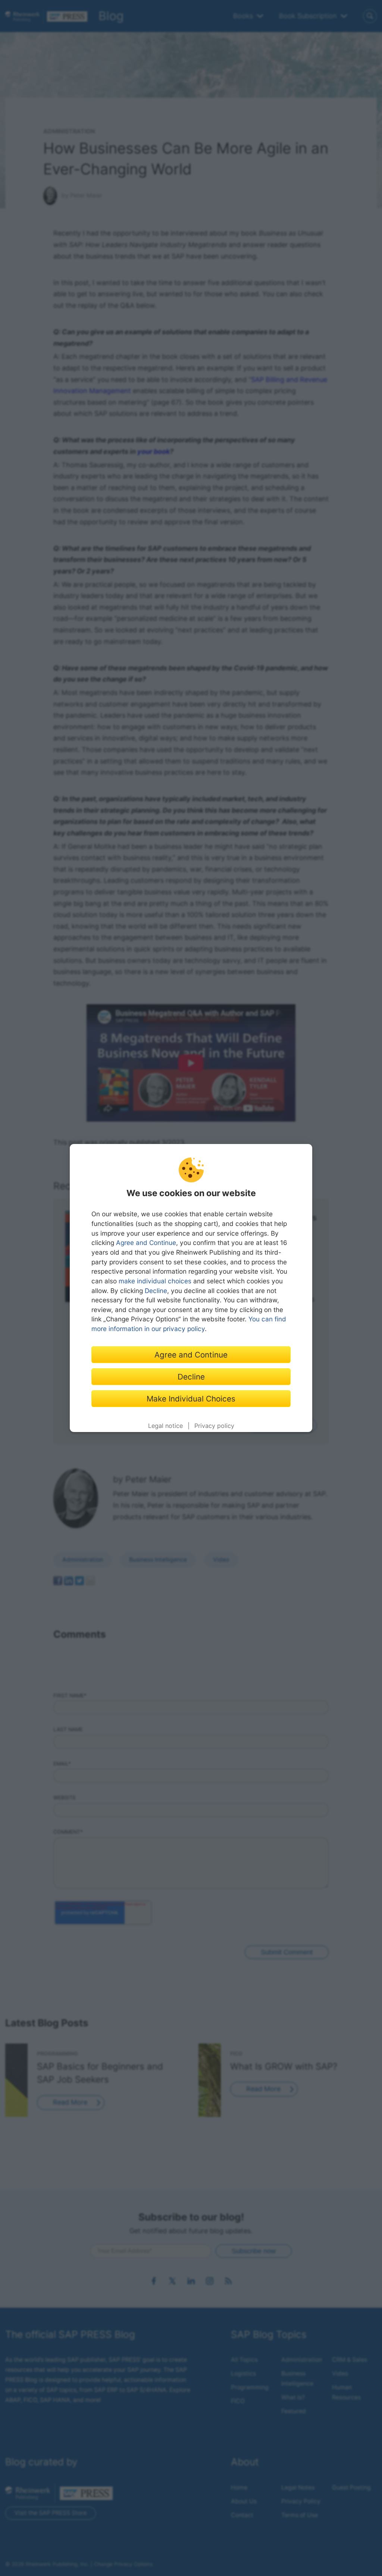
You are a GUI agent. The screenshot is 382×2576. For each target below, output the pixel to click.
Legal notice (165, 1426)
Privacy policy (214, 1426)
